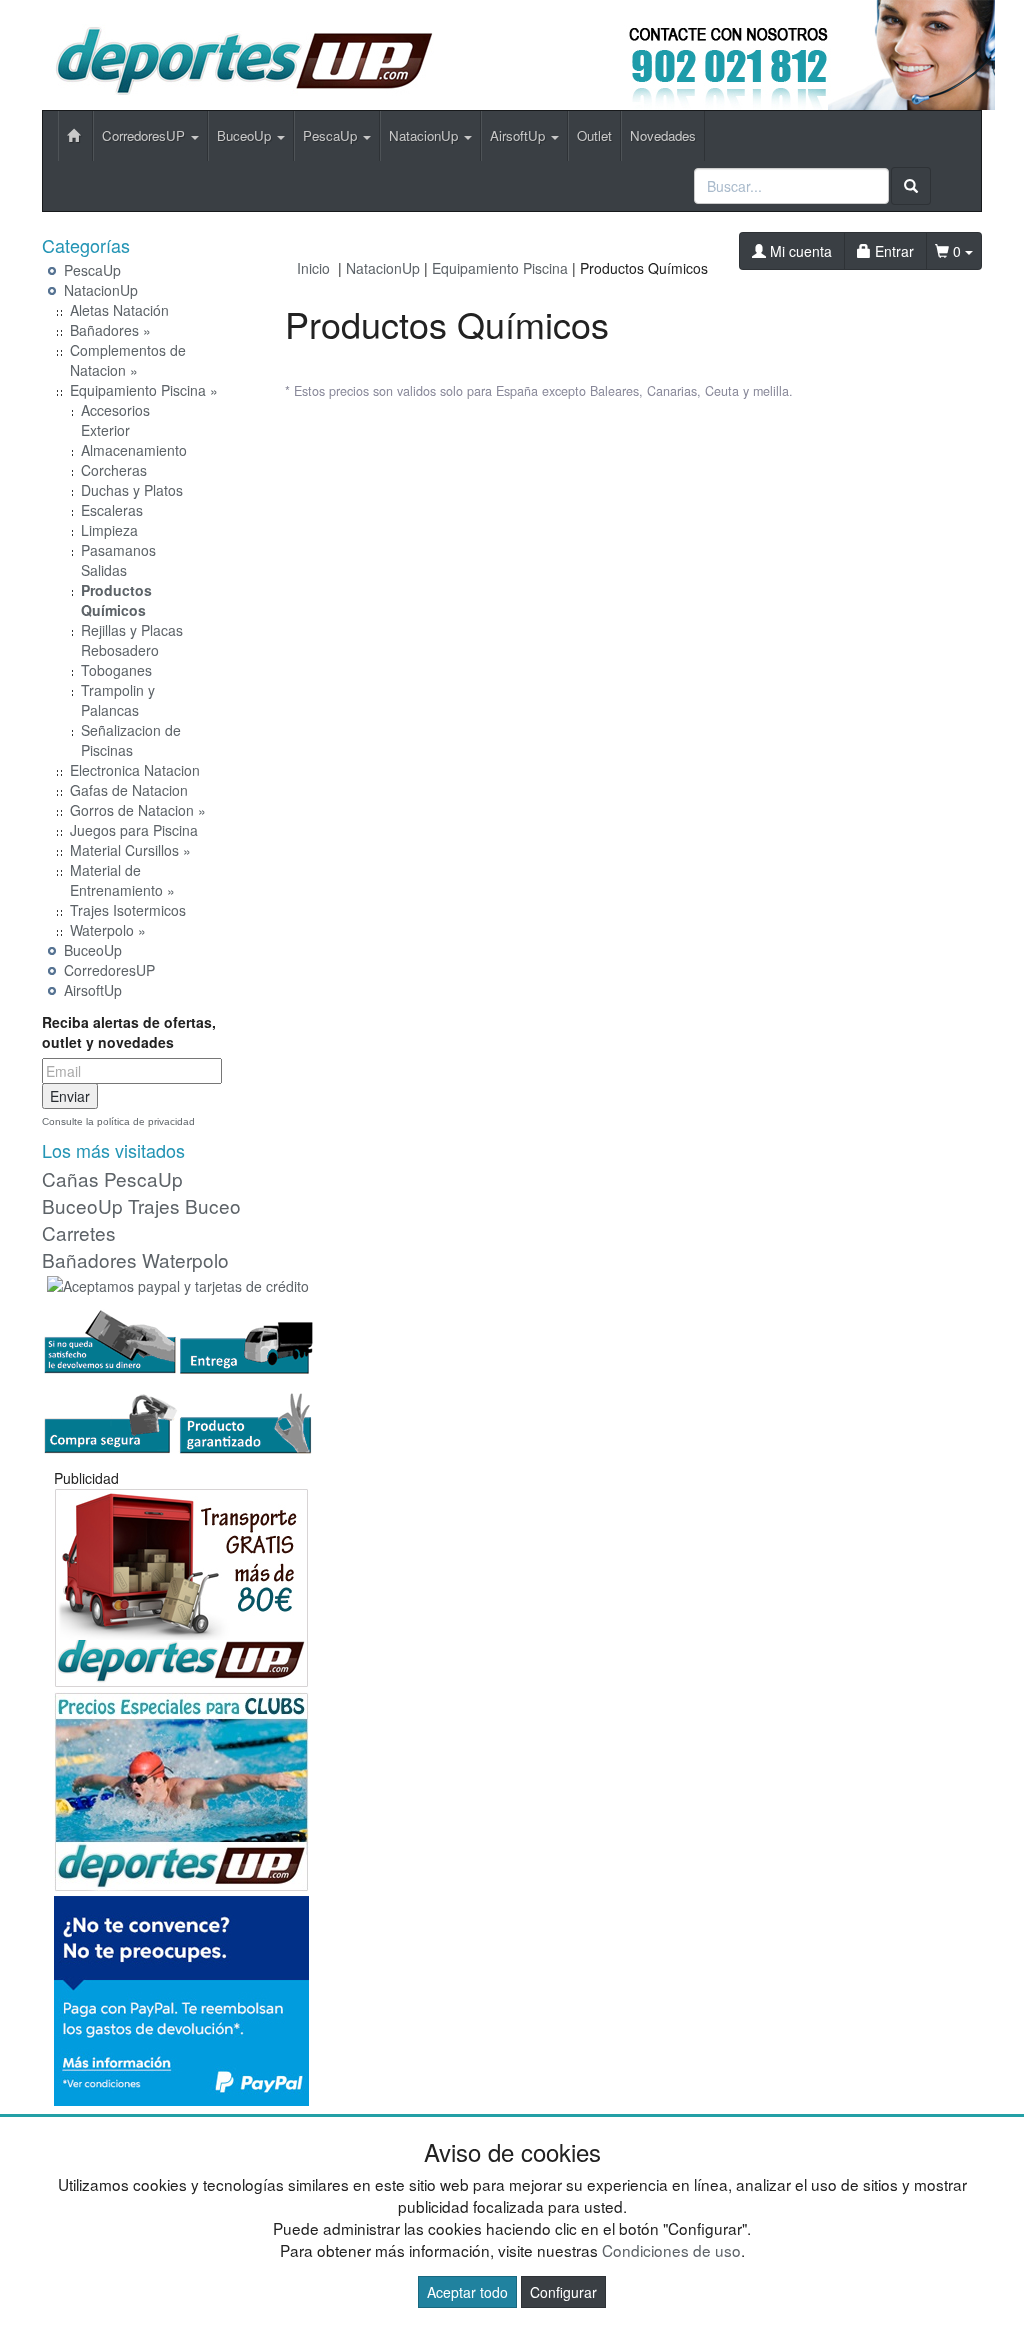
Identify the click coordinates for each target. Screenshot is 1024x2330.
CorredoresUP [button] (145, 135)
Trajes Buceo (184, 1205)
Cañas (70, 1178)
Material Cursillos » (130, 850)
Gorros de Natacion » (138, 810)
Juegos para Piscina (134, 830)
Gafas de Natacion (129, 790)
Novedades (663, 135)
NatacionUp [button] (425, 135)
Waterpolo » (108, 930)
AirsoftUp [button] (519, 135)
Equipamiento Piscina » (144, 390)
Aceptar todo (467, 2292)
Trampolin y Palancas (118, 700)
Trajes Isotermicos (128, 910)
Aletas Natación (119, 310)
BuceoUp (93, 950)
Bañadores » (110, 330)
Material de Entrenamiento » (122, 880)
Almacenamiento (134, 450)
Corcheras (114, 470)
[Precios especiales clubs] (181, 1789)
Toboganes (116, 670)
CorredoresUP (109, 970)
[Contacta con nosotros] (761, 53)
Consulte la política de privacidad (118, 1121)
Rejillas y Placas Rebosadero (132, 640)
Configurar (563, 2292)
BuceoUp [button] (246, 135)
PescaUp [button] (332, 135)
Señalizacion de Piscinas (131, 740)
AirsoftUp (93, 990)
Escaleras (112, 510)
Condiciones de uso (671, 2250)
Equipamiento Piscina (500, 268)
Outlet (594, 135)
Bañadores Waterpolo (135, 1259)
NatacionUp (101, 290)
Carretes (79, 1232)
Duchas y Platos (132, 490)
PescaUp (92, 270)
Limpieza (109, 530)
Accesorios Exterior (115, 420)
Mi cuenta (799, 251)
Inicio (313, 268)
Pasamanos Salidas (118, 560)
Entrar (892, 251)
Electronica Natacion (135, 770)
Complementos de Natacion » (128, 360)
